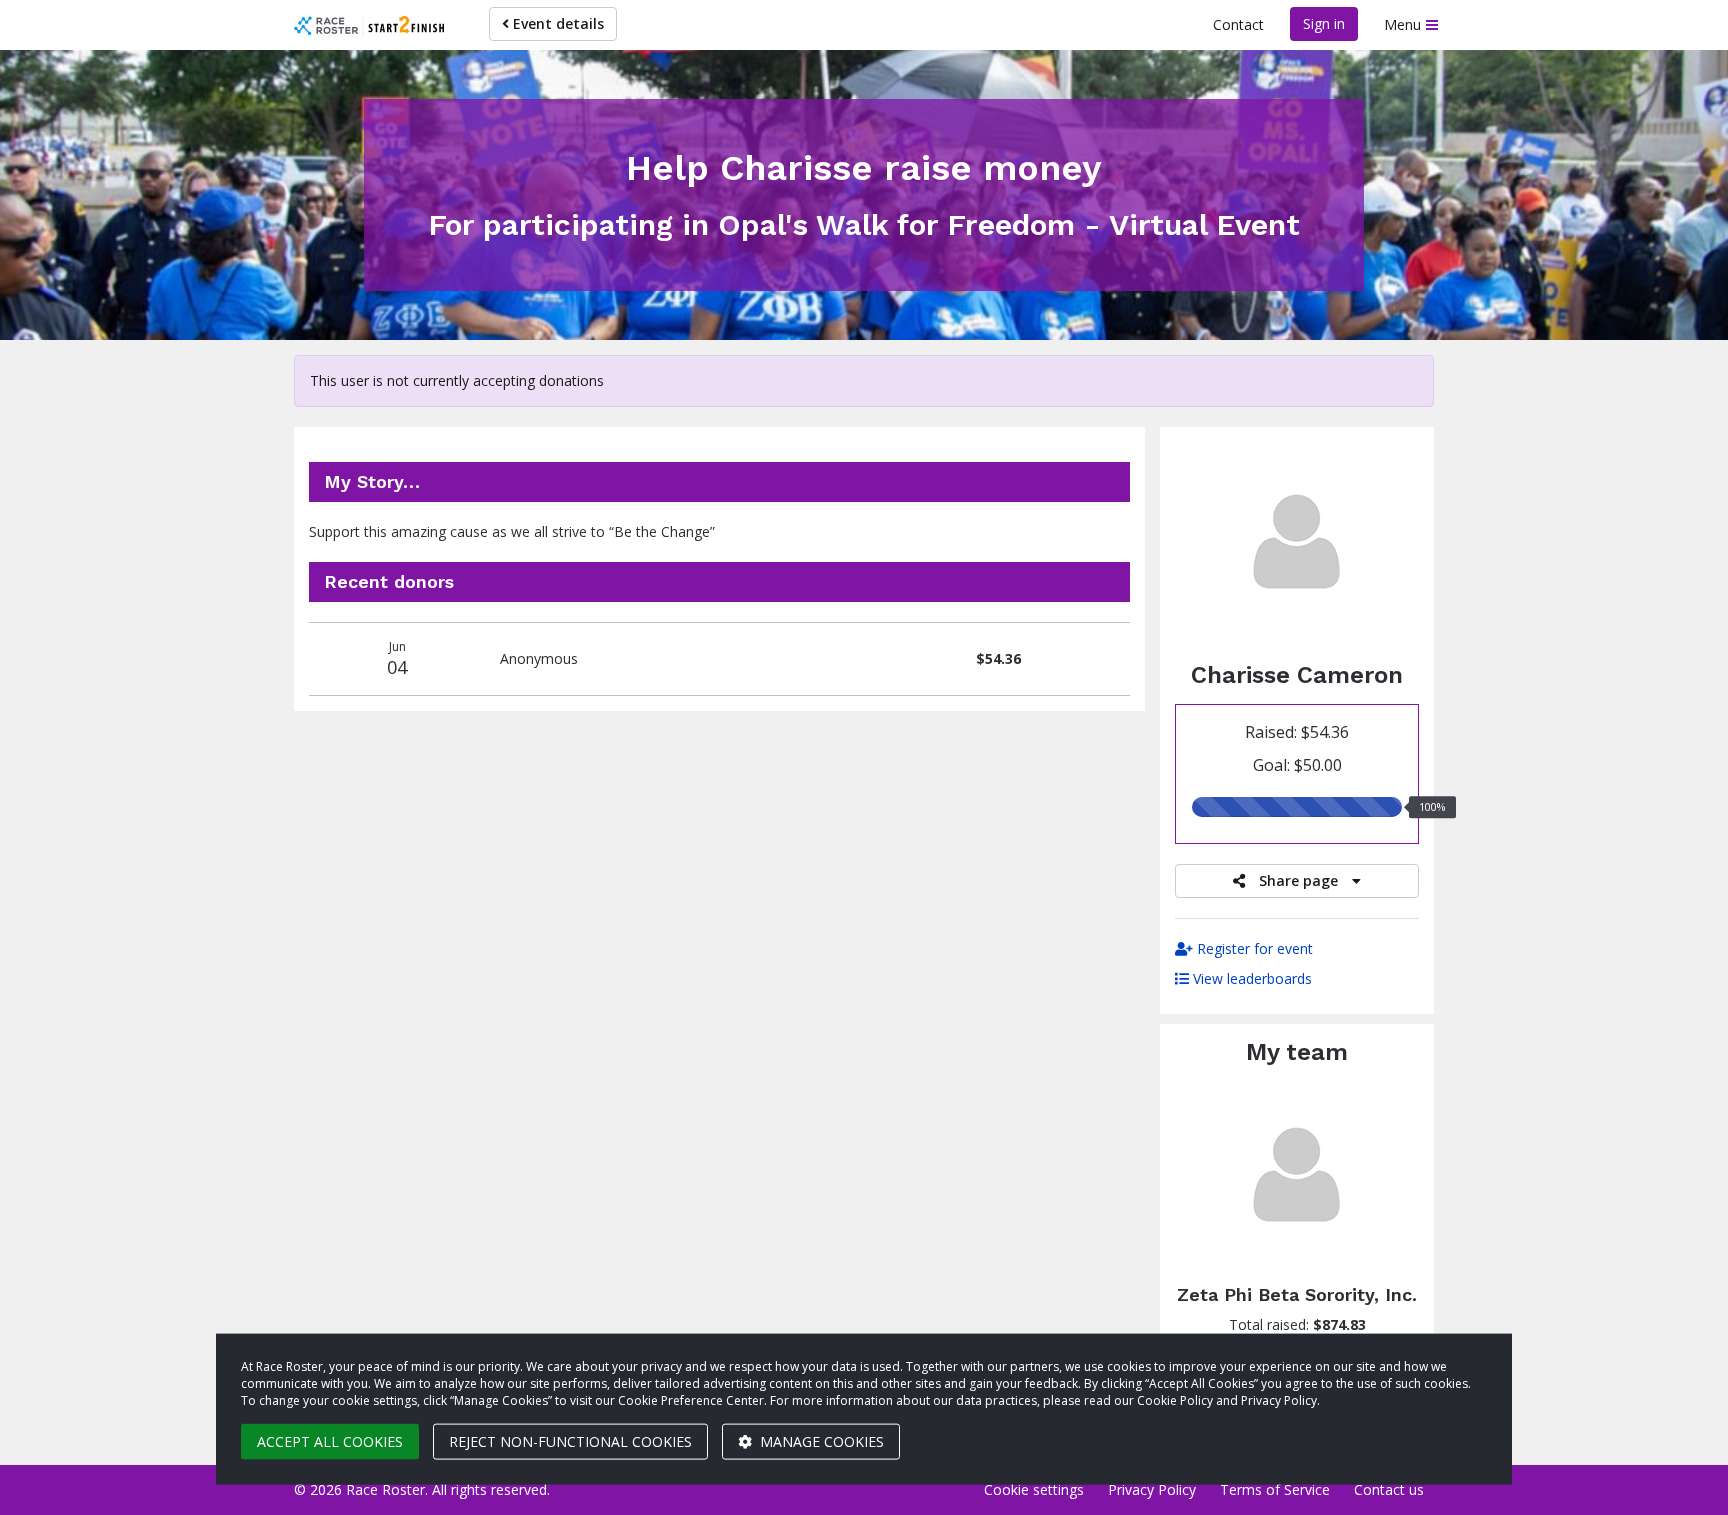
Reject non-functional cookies (570, 1441)
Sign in (1324, 23)
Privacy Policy (1152, 1489)
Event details (556, 23)
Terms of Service (1275, 1489)
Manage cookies (820, 1441)
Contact (1238, 24)
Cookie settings (1034, 1489)
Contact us (1389, 1489)
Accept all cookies (330, 1441)
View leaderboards (1250, 978)
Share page (1298, 880)
